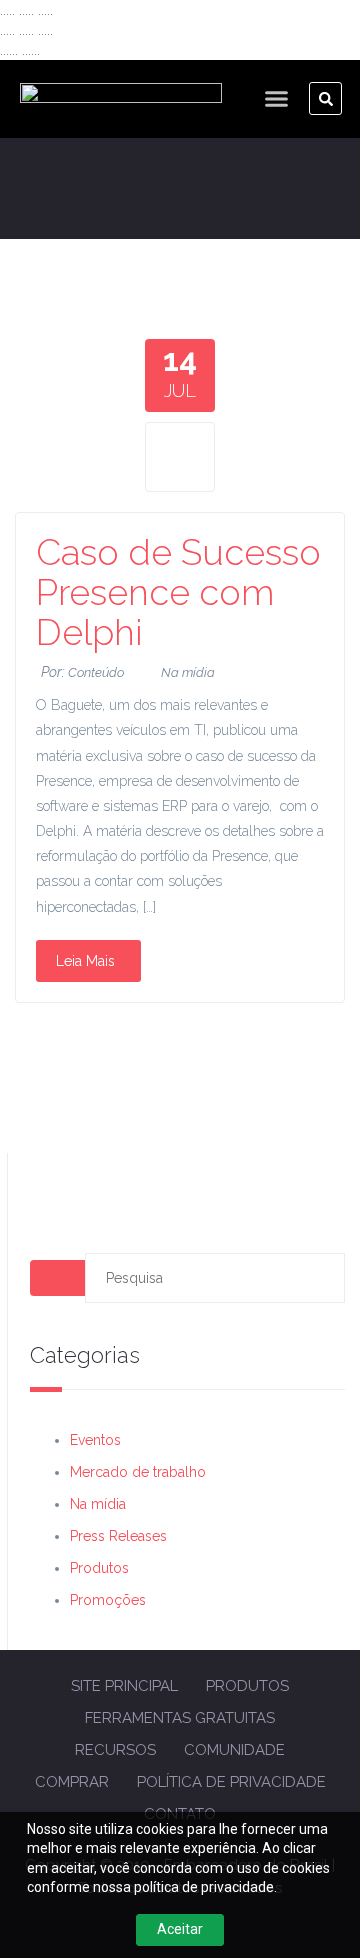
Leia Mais (85, 961)
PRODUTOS (247, 1686)
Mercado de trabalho (138, 1472)
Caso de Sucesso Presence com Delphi (178, 591)
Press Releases (118, 1536)
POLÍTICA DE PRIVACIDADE (231, 1782)
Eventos (95, 1440)
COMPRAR (72, 1782)
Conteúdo (96, 672)
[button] (277, 99)
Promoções (108, 1600)
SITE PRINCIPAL (124, 1686)
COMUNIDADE (234, 1750)
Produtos (99, 1568)
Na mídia (188, 672)
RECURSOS (115, 1750)
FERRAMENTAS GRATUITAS (180, 1718)
